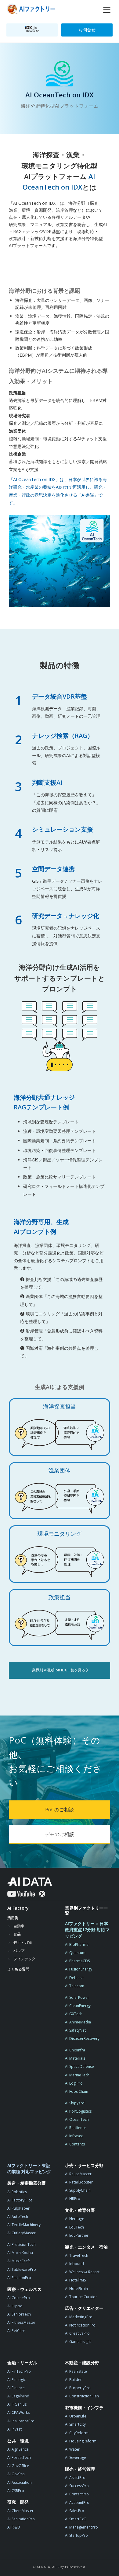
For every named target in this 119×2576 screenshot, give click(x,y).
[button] (107, 10)
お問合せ (87, 30)
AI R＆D (14, 2527)
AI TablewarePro (22, 2269)
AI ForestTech (19, 2457)
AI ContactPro (77, 2494)
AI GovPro (16, 2474)
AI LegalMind (18, 2396)
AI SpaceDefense (79, 2066)
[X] (42, 1894)
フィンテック (24, 1959)
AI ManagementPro (81, 2527)
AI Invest (14, 2429)
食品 (17, 1934)
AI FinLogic (16, 2380)
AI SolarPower (77, 1997)
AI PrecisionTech (22, 2244)
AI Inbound (74, 2264)
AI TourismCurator (81, 2297)
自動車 (19, 1926)
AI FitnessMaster (21, 2322)
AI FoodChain (77, 2091)
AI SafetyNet (75, 2030)
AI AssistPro (75, 2478)
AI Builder (73, 2380)
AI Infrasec (74, 2136)
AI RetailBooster (79, 2182)
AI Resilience (76, 2128)
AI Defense (74, 1978)
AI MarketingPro (79, 2317)
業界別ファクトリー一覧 (86, 1910)
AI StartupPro (76, 2535)
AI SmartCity (75, 2424)
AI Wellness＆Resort (82, 2272)
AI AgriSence (18, 2449)
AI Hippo (15, 2306)
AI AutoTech (18, 2216)
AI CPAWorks (18, 2412)
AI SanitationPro (21, 2519)
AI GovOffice (18, 2466)
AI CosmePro (19, 2298)
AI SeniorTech (19, 2314)
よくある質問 (18, 1969)
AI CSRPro (16, 2491)
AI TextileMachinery (24, 2225)
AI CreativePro (77, 2333)
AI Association (20, 2482)
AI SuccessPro (77, 2486)
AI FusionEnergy (79, 1969)
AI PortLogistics (78, 2111)
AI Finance (16, 2388)
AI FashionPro (19, 2278)
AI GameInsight (78, 2342)
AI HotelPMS (75, 2280)
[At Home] (32, 10)
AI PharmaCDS (77, 1961)
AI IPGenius (17, 2404)
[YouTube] (21, 1894)
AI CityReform (77, 2433)
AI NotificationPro (80, 2325)
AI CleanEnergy (78, 2006)
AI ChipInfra (75, 2050)
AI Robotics (17, 2192)
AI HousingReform (81, 2441)
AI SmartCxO (76, 2519)
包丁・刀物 (23, 1942)
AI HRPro (73, 2199)
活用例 (13, 1918)
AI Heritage (75, 2219)
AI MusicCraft (19, 2261)
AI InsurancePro (21, 2421)
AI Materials (75, 2058)
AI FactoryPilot (20, 2200)
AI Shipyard (75, 2103)
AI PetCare (16, 2331)
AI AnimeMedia (78, 2022)
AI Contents (75, 2144)
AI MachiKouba (20, 2253)
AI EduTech (74, 2227)
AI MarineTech (77, 2075)
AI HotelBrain (76, 2289)
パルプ (19, 1951)
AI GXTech (74, 2014)
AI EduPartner (77, 2235)
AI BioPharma (77, 1944)
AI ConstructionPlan (82, 2396)
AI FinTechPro (19, 2371)
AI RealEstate (76, 2371)
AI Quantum (75, 1953)
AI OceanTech (77, 2119)
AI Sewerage (76, 2457)
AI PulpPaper (18, 2208)
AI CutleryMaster (22, 2233)
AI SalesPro (75, 2511)
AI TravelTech (77, 2255)
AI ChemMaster (20, 2511)
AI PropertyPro (78, 2388)
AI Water (72, 2449)
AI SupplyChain (78, 2190)
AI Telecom (75, 1986)
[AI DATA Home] (30, 1882)
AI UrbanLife (76, 2416)
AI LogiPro (74, 2083)
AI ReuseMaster (78, 2174)
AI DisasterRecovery (82, 2038)
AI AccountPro (77, 2503)
